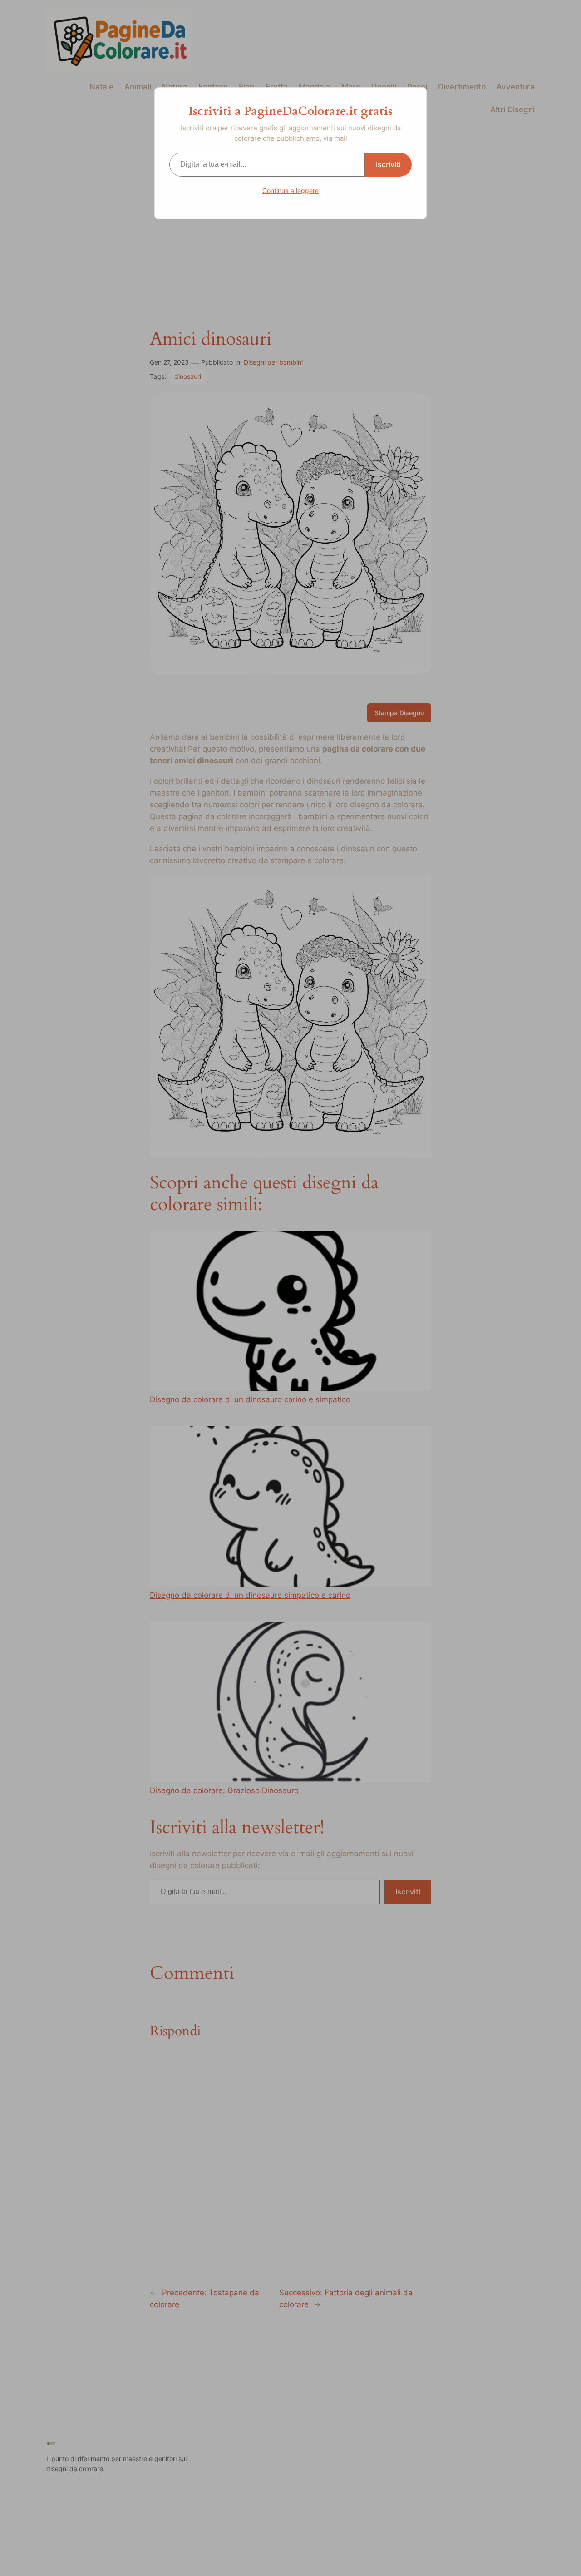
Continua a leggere (290, 190)
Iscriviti (388, 164)
